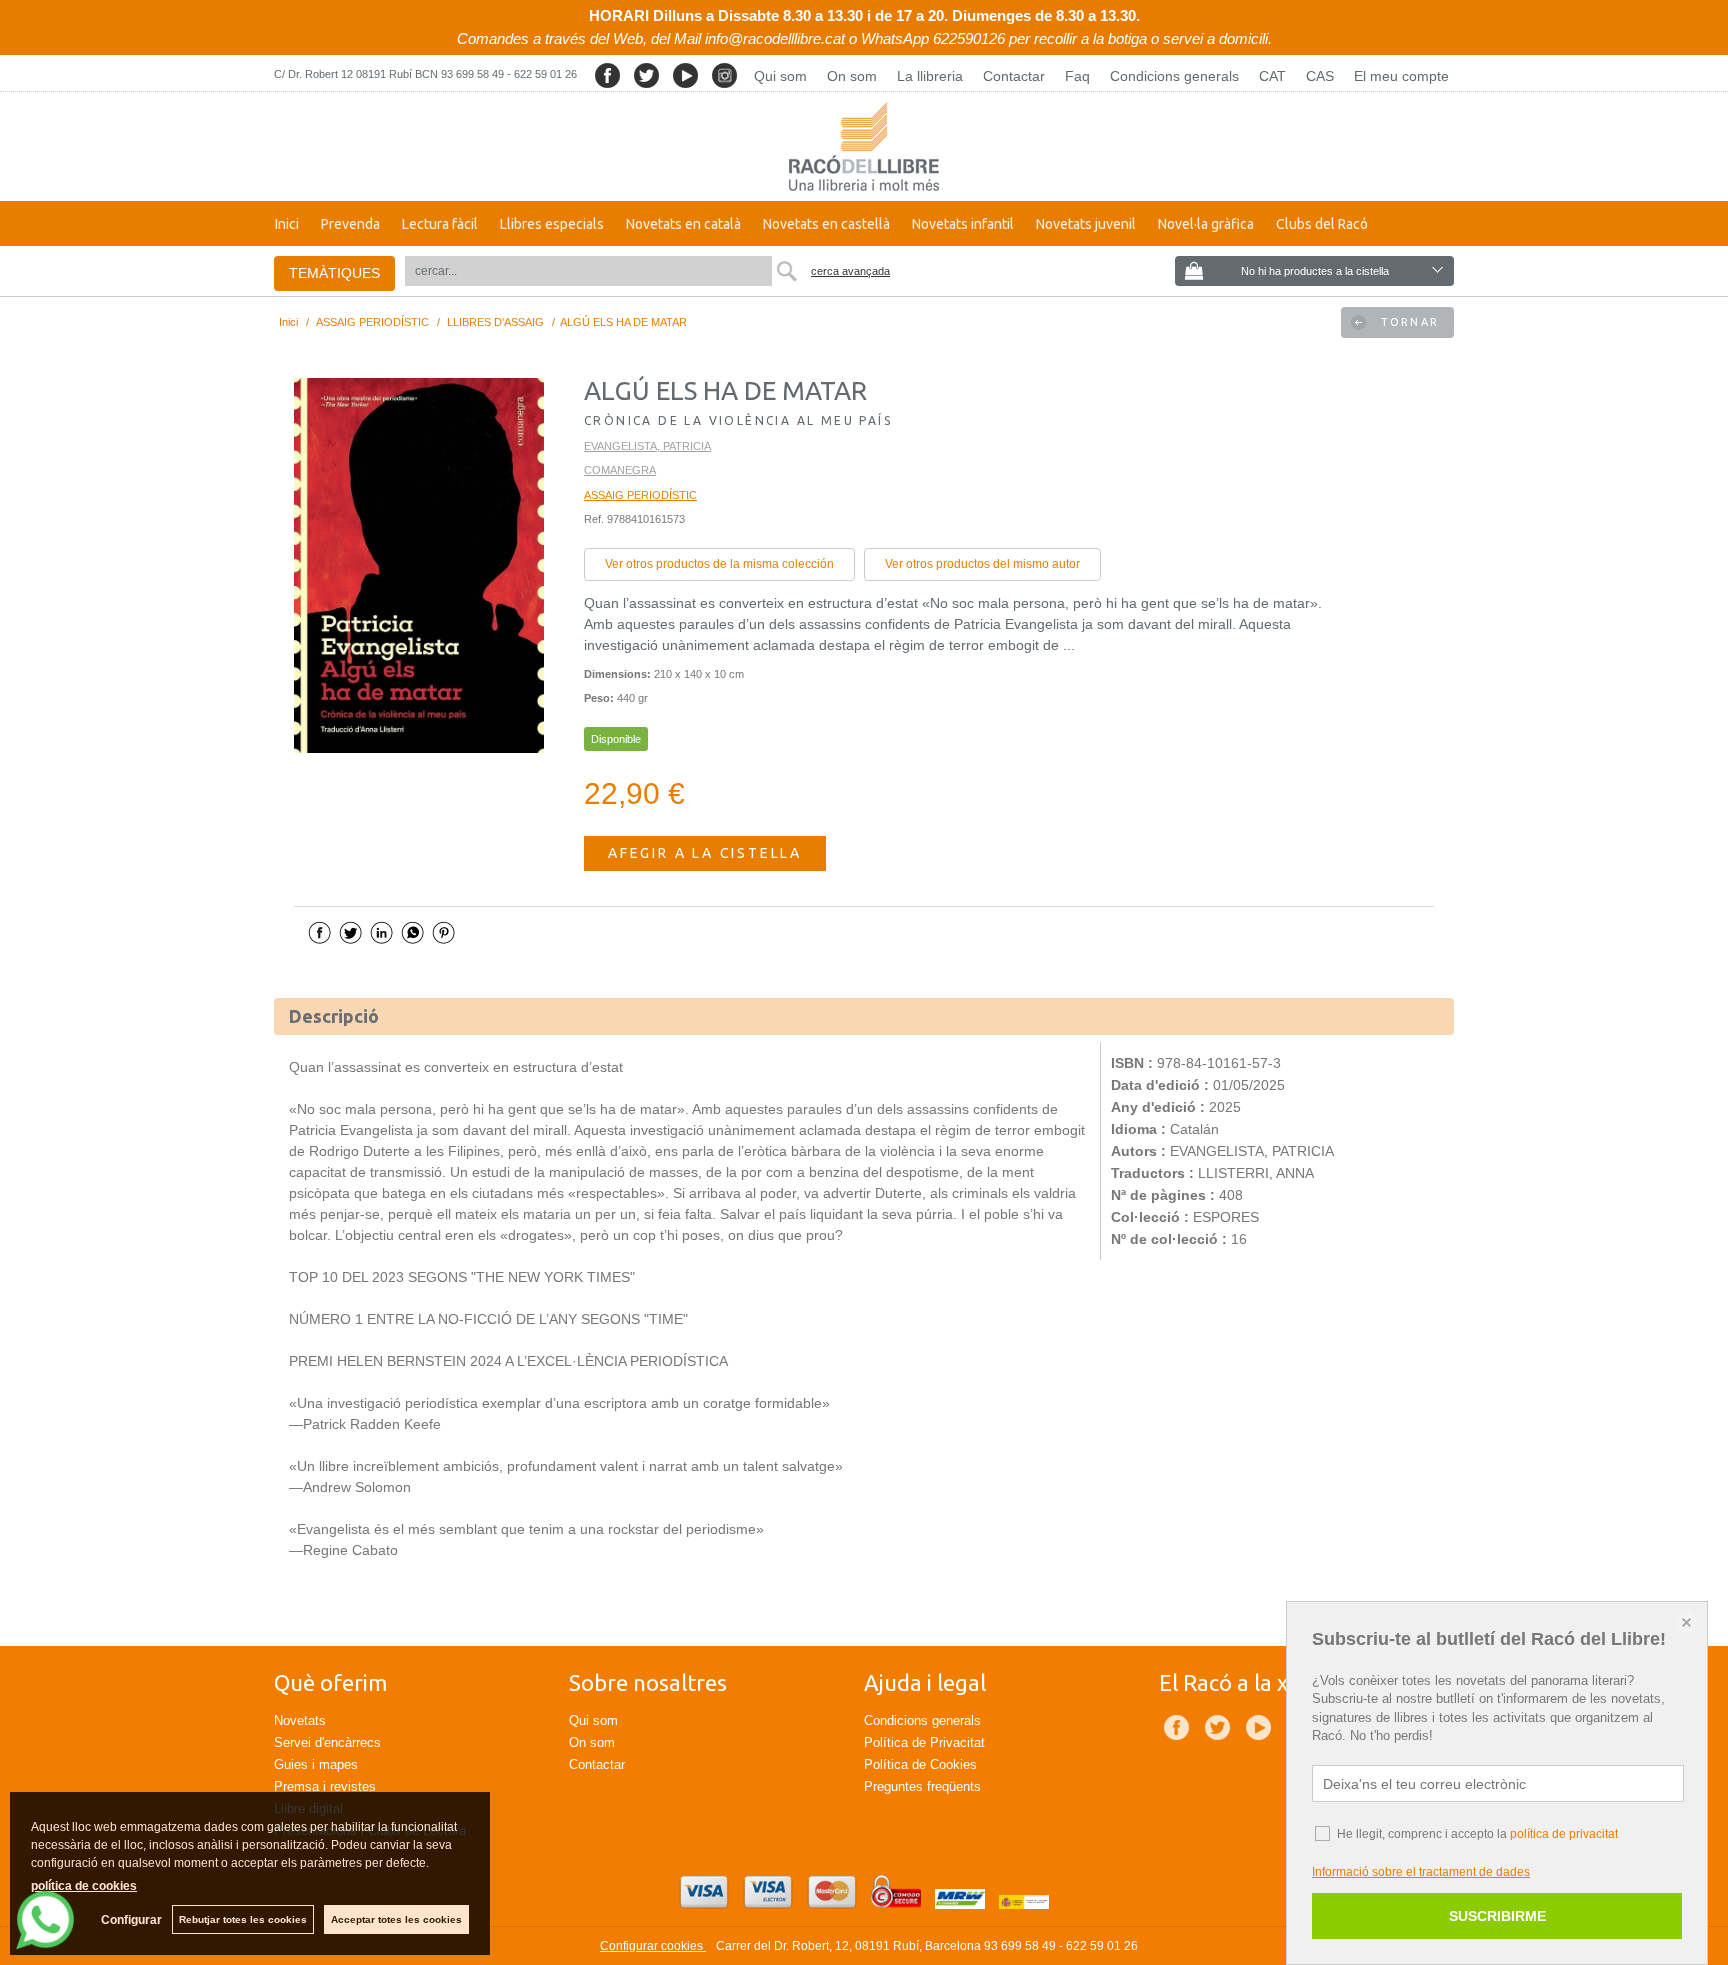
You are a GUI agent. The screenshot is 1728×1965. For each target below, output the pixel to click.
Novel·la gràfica (1206, 224)
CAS (1320, 76)
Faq (1077, 76)
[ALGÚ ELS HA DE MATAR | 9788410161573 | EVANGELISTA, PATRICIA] (419, 565)
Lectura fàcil (440, 224)
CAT (1272, 76)
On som (852, 76)
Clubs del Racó (1322, 224)
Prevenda (350, 224)
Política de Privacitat (924, 1742)
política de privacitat (1564, 1834)
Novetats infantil (963, 224)
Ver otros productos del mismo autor (982, 564)
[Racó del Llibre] (864, 146)
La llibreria (930, 76)
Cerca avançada (850, 271)
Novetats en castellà (826, 224)
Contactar (1014, 76)
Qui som (780, 76)
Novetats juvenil (1086, 224)
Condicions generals (1174, 76)
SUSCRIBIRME (1497, 1916)
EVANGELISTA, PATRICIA (647, 446)
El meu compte (1401, 76)
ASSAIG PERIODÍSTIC (640, 495)
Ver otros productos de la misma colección (719, 564)
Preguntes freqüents (922, 1786)
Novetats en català (683, 224)
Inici (287, 224)
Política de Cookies (920, 1764)
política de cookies (84, 1886)
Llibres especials (552, 224)
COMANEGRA (620, 470)
